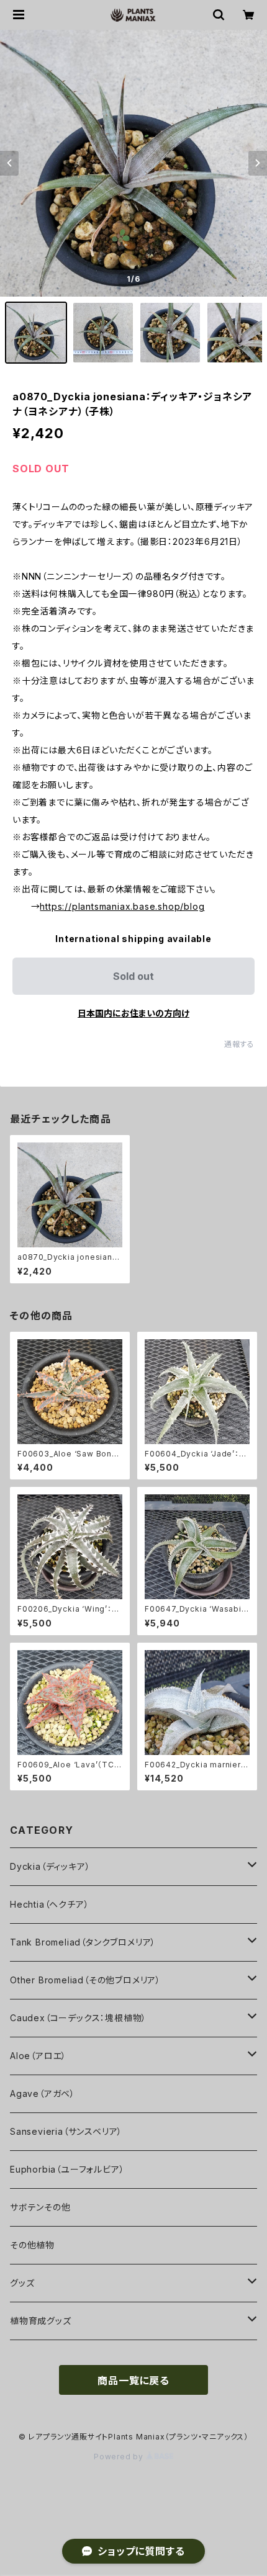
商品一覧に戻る (133, 2381)
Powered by (120, 2457)
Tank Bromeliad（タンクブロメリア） (83, 1942)
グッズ (22, 2283)
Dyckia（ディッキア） (50, 1866)
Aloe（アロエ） (38, 2056)
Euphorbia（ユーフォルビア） (67, 2169)
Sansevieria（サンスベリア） (66, 2131)
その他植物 (32, 2245)
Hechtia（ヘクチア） (49, 1904)
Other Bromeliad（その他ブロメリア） (85, 1980)
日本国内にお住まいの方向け (133, 1013)
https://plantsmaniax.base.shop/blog (122, 906)
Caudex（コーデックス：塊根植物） (78, 2018)
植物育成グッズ (41, 2321)
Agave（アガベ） (43, 2094)
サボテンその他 (40, 2207)
